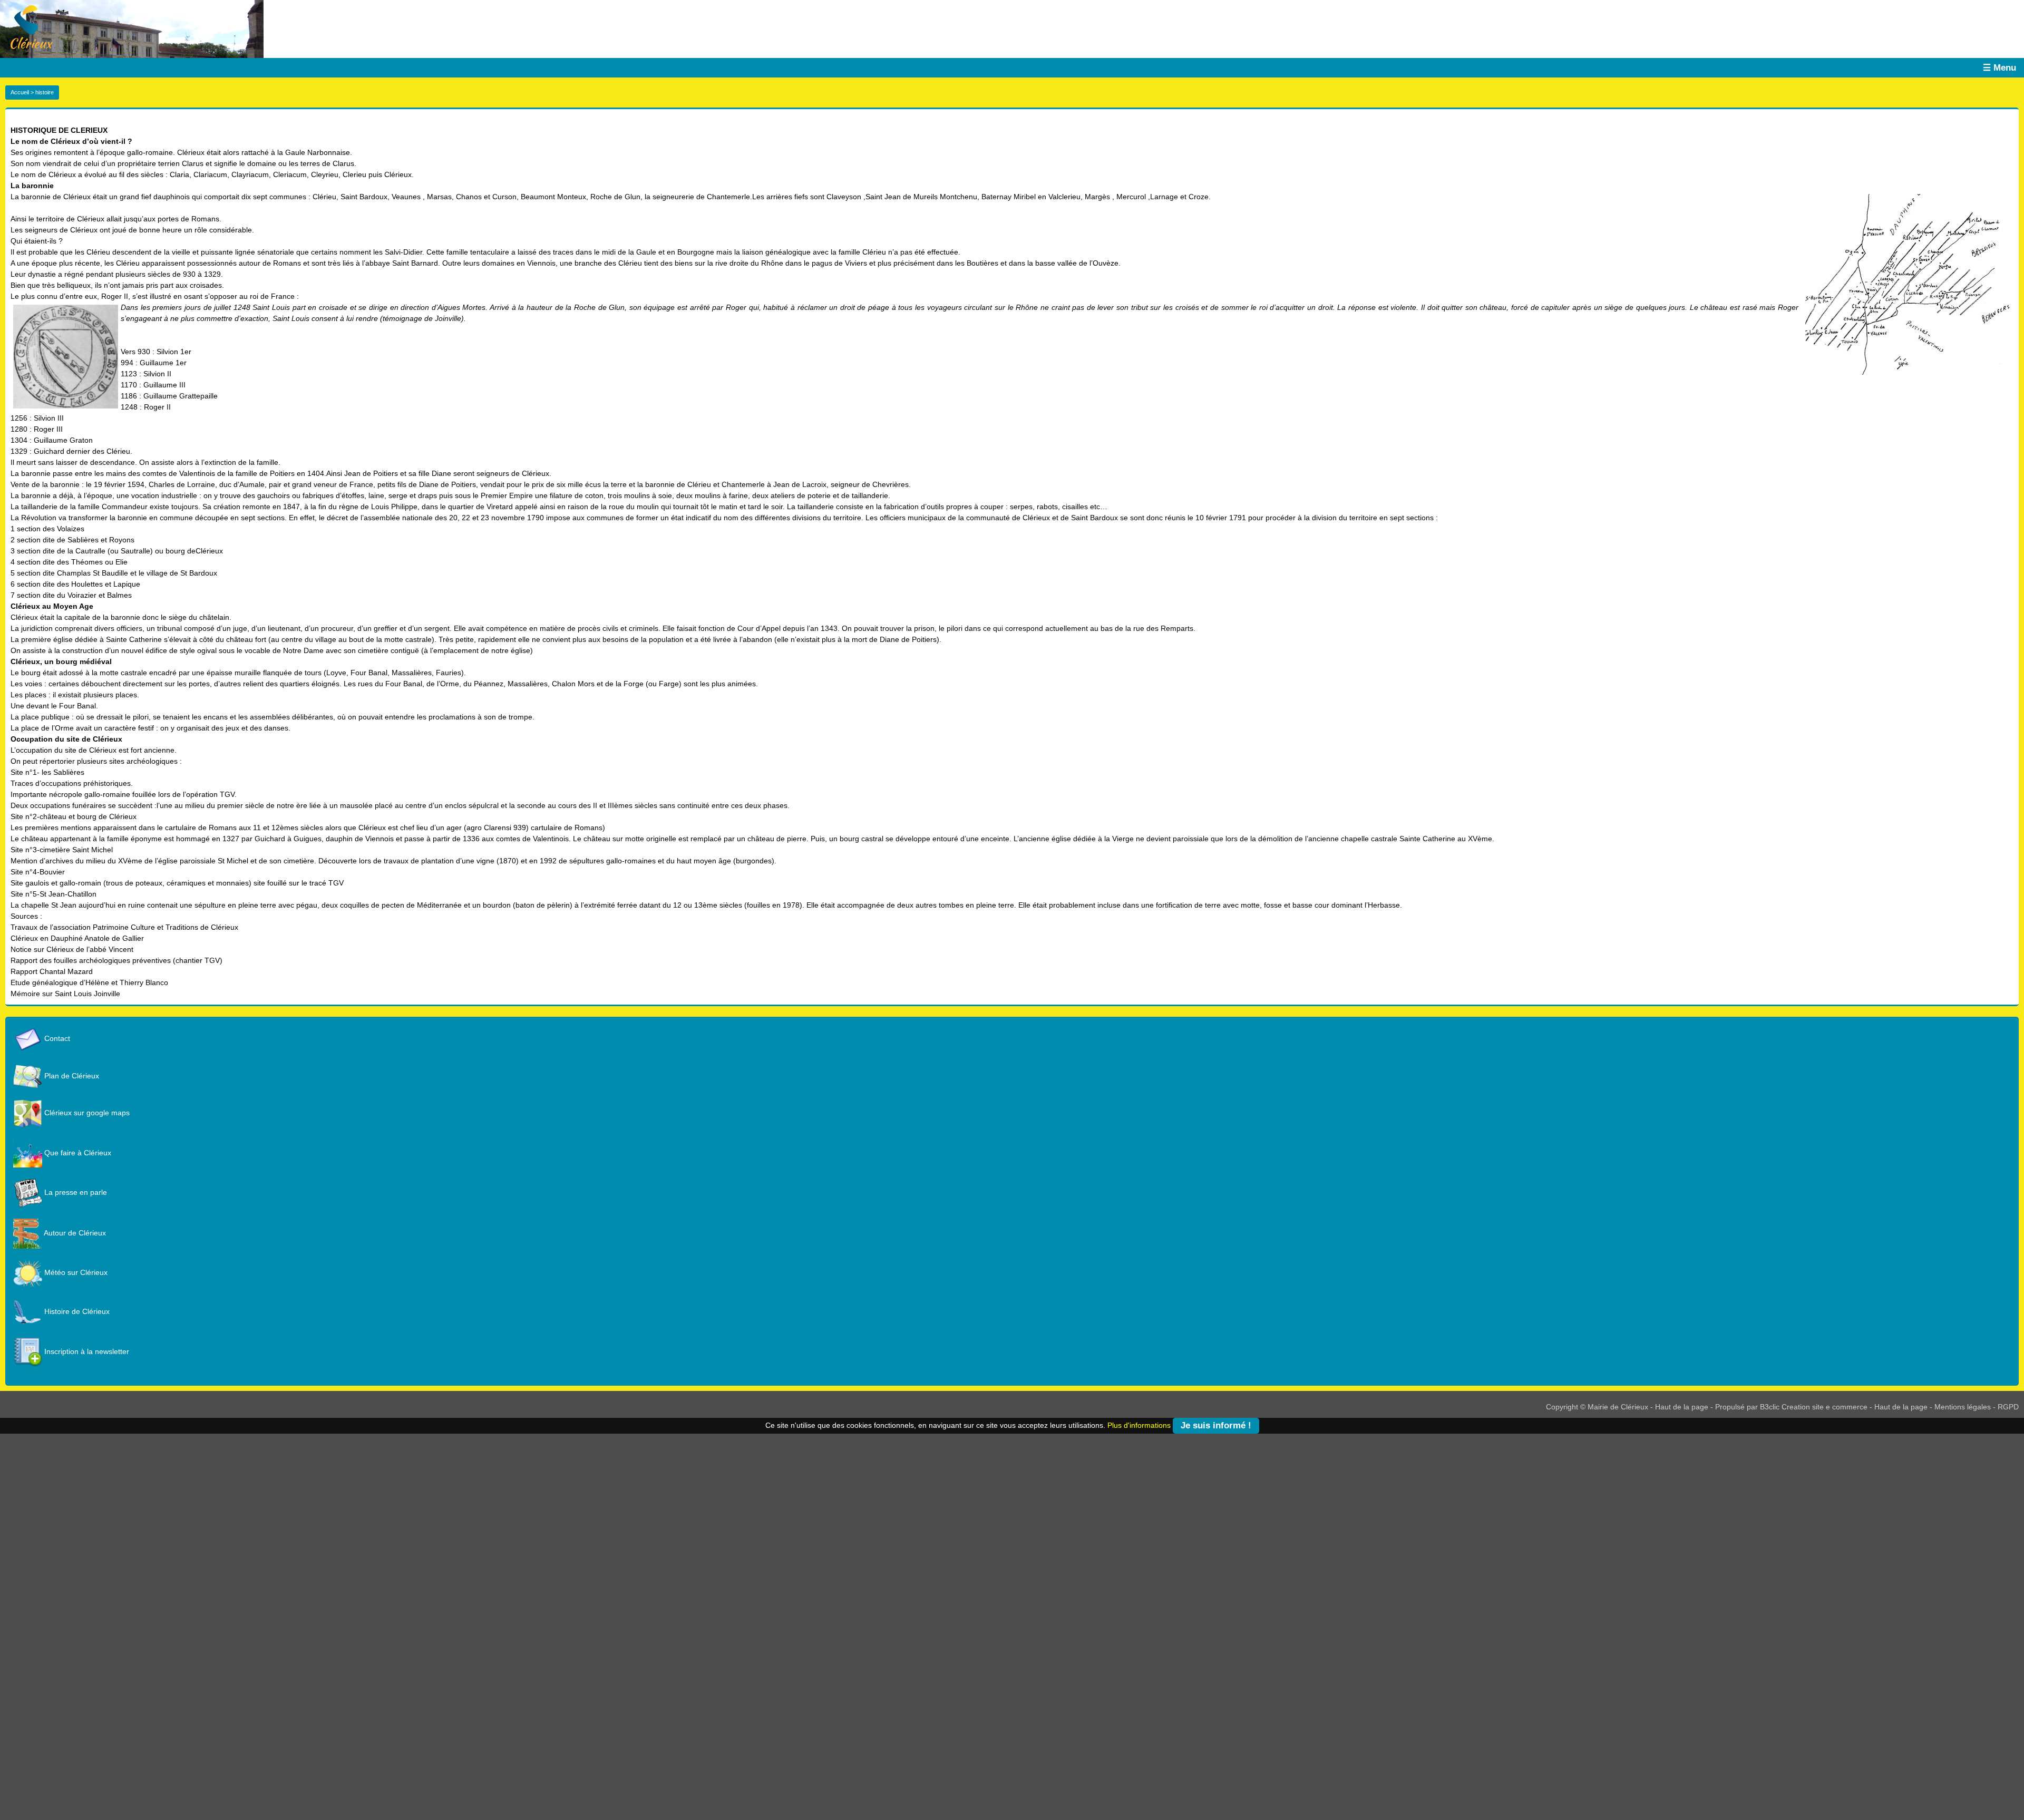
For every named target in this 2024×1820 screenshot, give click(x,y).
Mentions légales (1963, 1407)
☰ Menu (1999, 68)
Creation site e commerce (1824, 1407)
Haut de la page (1682, 1407)
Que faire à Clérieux (77, 1153)
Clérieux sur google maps (86, 1113)
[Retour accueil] (26, 26)
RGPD (2008, 1407)
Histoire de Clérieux (76, 1311)
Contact (56, 1038)
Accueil (20, 92)
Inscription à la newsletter (86, 1351)
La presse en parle (75, 1192)
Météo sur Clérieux (75, 1272)
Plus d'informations (1139, 1425)
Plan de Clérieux (71, 1076)
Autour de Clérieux (74, 1233)
